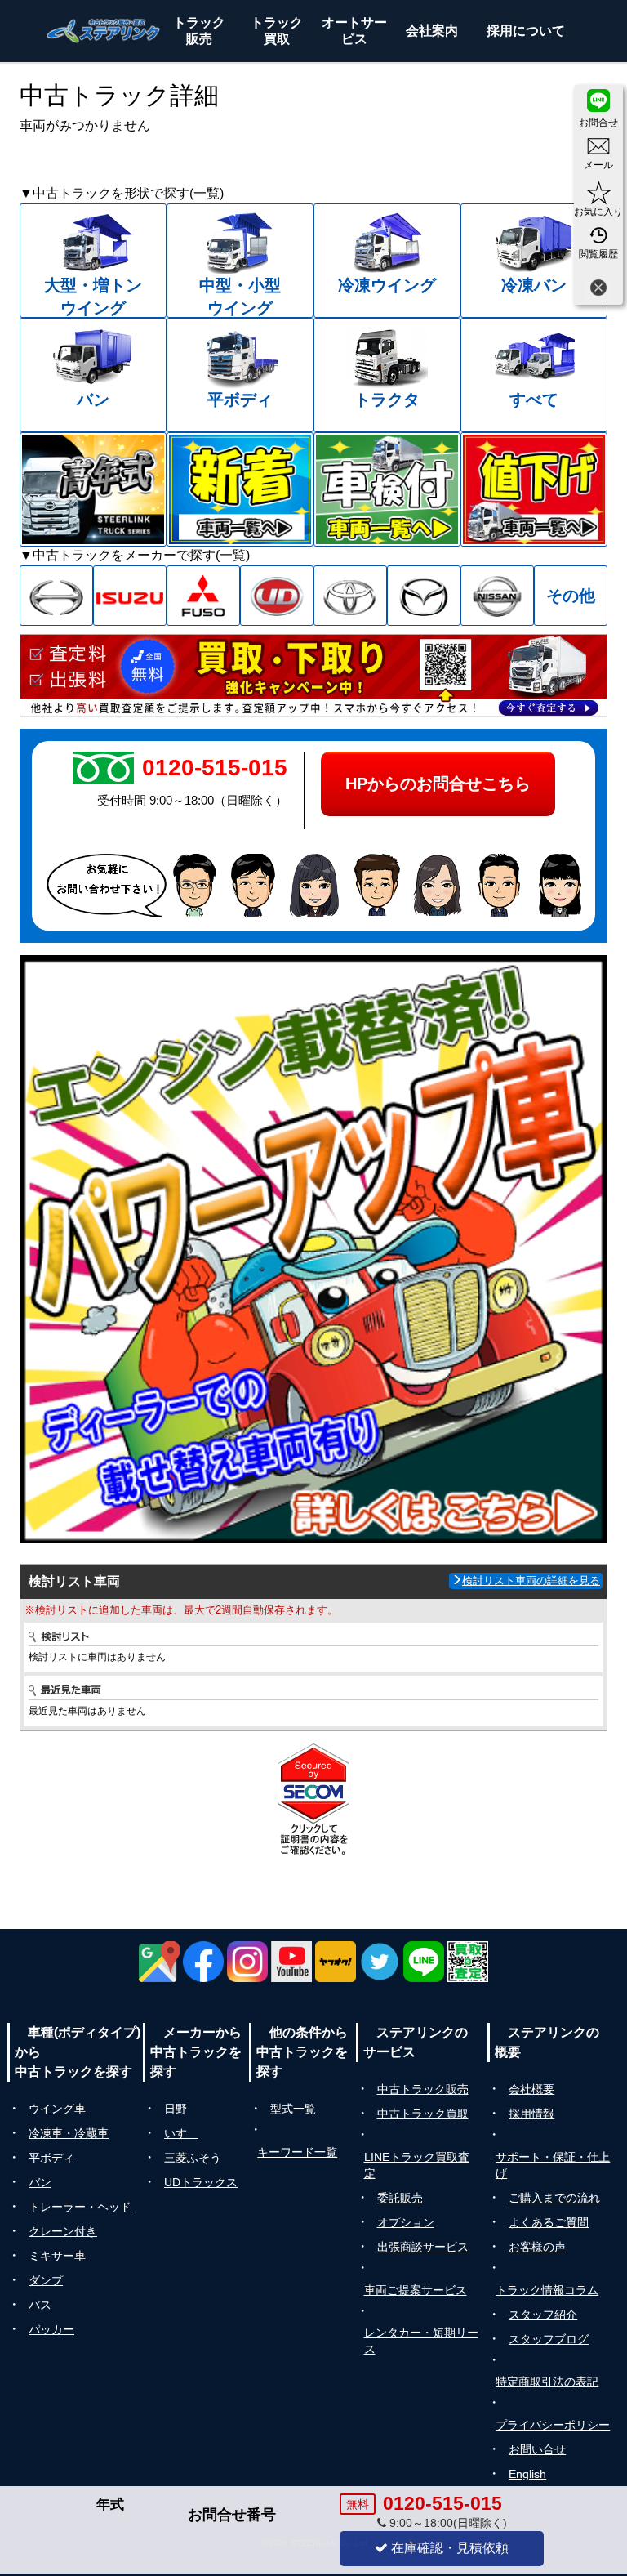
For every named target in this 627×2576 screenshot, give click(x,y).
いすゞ (181, 2133)
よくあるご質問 (549, 2222)
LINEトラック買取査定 (417, 2165)
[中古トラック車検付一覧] (387, 489)
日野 (176, 2109)
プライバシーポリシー (553, 2425)
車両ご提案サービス (416, 2290)
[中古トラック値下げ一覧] (534, 489)
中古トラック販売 (423, 2089)
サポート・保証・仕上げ (553, 2165)
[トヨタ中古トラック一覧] (350, 596)
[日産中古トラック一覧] (497, 596)
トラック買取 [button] (277, 31)
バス (40, 2305)
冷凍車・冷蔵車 (69, 2133)
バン (40, 2182)
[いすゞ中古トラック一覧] (130, 596)
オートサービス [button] (354, 31)
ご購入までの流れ (554, 2198)
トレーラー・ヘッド (80, 2207)
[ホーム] (104, 31)
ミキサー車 (57, 2256)
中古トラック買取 (423, 2114)
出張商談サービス (423, 2247)
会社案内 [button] (432, 31)
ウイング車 (57, 2109)
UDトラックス (201, 2182)
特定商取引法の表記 (547, 2382)
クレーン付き (63, 2231)
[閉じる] (598, 290)
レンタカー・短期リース (421, 2341)
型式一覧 (293, 2109)
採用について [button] (526, 31)
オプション (406, 2222)
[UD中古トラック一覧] (277, 596)
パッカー (51, 2329)
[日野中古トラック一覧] (56, 596)
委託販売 (400, 2198)
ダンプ (46, 2280)
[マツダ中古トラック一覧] (424, 596)
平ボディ (51, 2158)
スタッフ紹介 (543, 2315)
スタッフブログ (549, 2339)
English (527, 2474)
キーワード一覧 (297, 2152)
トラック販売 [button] (199, 31)
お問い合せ (537, 2449)
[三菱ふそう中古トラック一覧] (203, 596)
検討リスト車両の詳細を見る (531, 1580)
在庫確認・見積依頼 (448, 2548)
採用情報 (531, 2114)
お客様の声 (537, 2247)
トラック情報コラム (547, 2290)
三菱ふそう (193, 2158)
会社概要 (531, 2089)
